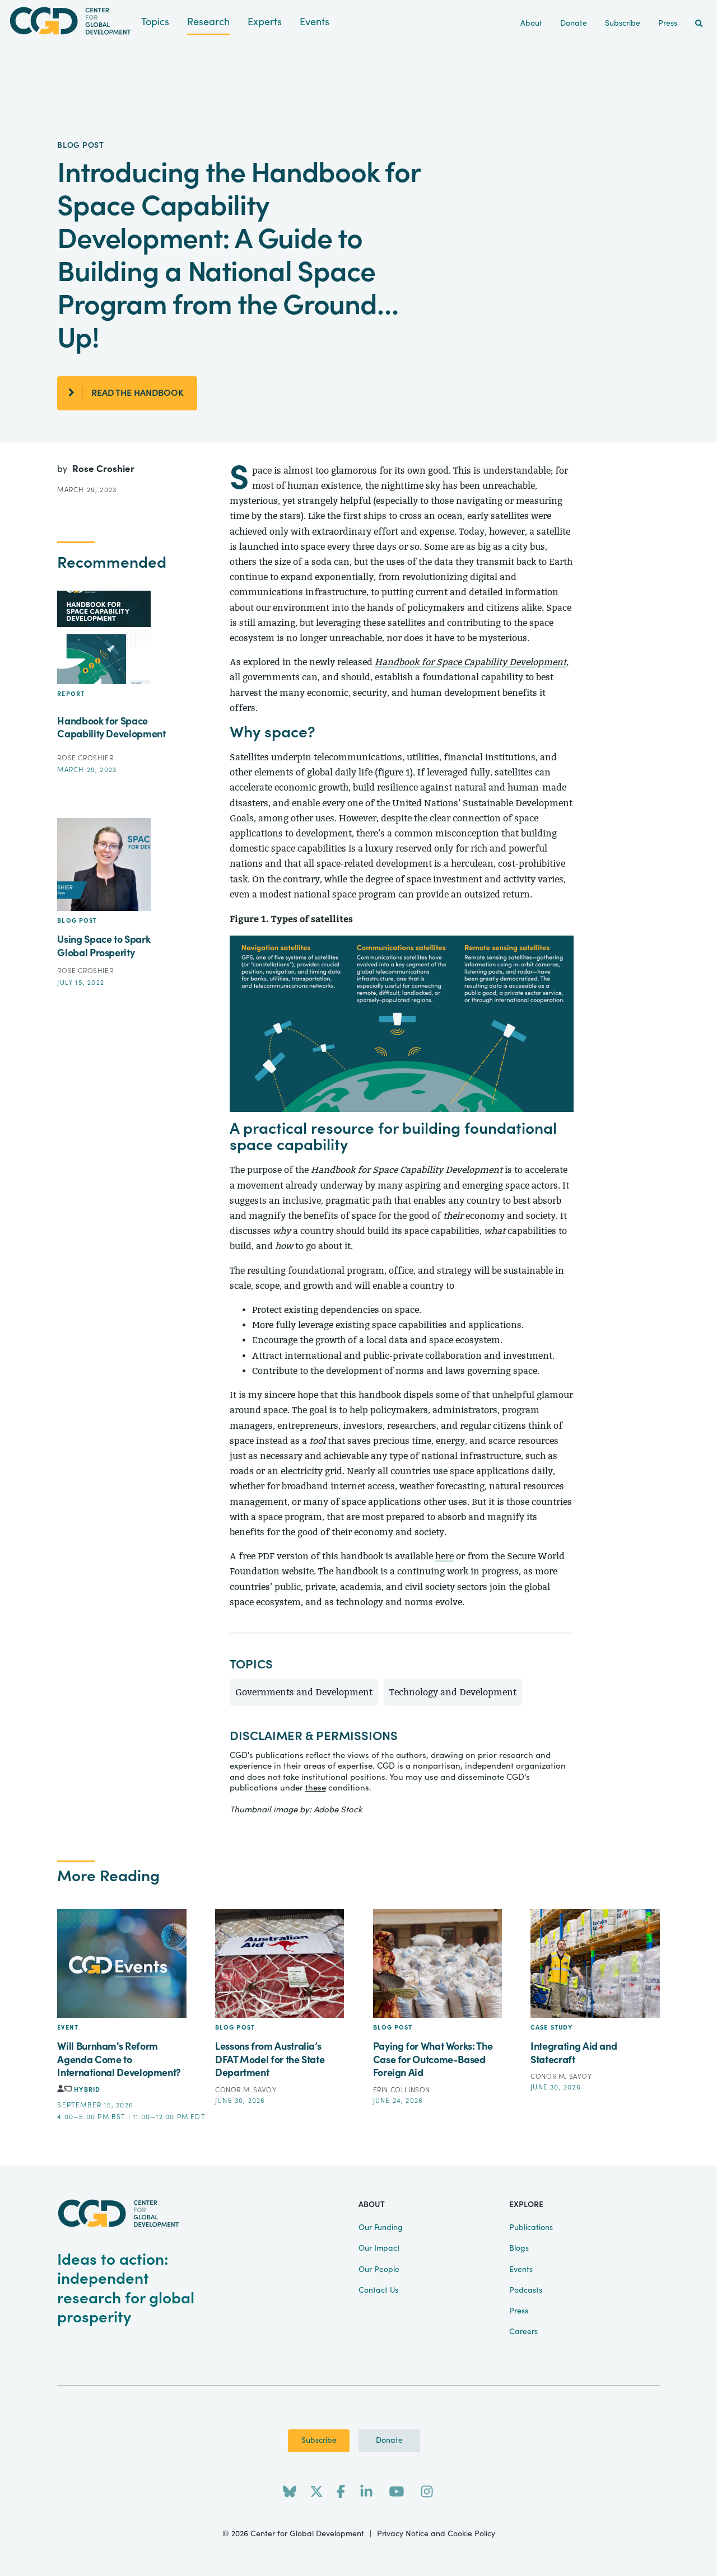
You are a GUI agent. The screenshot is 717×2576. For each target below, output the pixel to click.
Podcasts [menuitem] (526, 2290)
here (444, 1556)
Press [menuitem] (668, 24)
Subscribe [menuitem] (623, 24)
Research (208, 22)
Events (315, 22)
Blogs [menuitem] (519, 2248)
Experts (265, 22)
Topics (155, 22)
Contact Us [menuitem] (378, 2290)
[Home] (71, 21)
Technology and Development (453, 1692)
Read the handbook (138, 393)
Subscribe (319, 2441)
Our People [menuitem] (379, 2270)
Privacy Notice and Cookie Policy (436, 2534)
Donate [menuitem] (574, 24)
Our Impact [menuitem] (379, 2248)
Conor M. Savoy (246, 2090)
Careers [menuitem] (523, 2332)
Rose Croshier (103, 469)
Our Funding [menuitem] (381, 2228)
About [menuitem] (531, 24)
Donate (389, 2441)
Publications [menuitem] (531, 2228)
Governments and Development (304, 1692)
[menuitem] (699, 24)
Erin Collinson (402, 2090)
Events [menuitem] (521, 2270)
